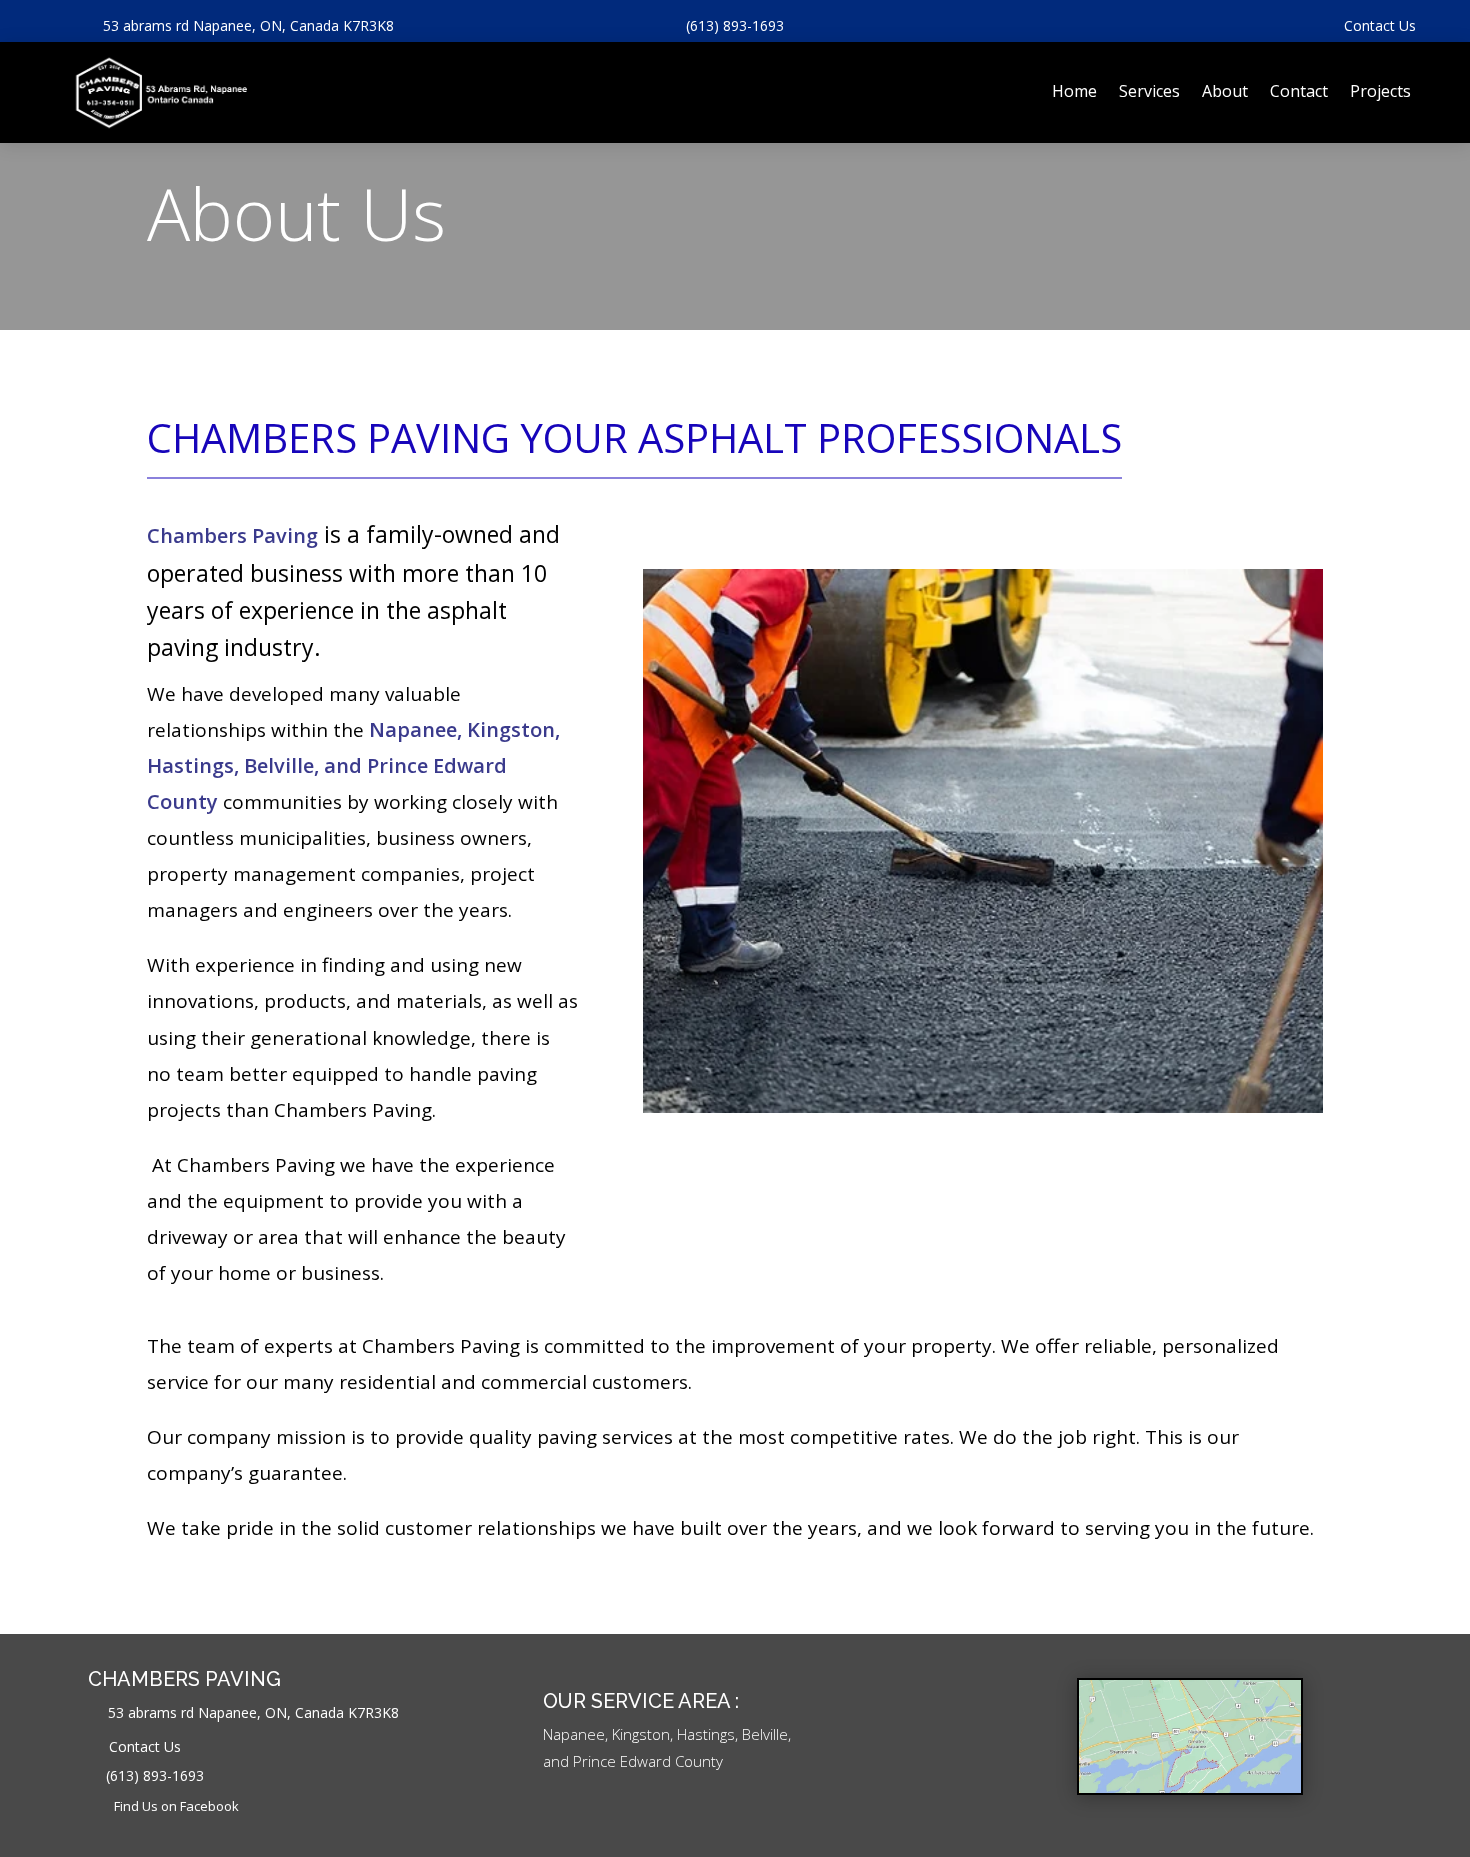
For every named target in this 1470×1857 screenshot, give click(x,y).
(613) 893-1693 (735, 25)
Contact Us (1380, 25)
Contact (1299, 91)
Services (1149, 91)
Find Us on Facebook (176, 1806)
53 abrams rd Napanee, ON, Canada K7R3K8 (248, 25)
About (1225, 91)
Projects (1380, 91)
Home (1074, 91)
